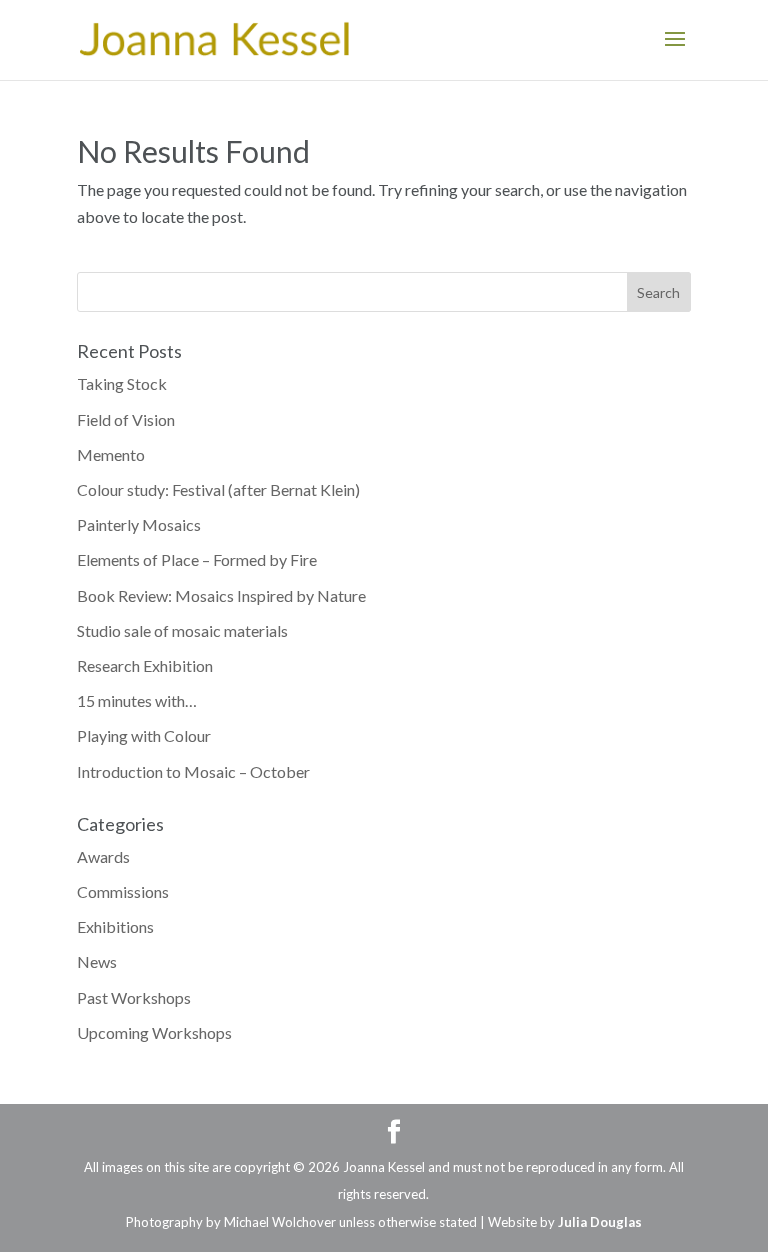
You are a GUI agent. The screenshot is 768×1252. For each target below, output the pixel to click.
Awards (103, 856)
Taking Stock (122, 383)
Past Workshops (134, 997)
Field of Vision (126, 419)
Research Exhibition (145, 665)
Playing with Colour (144, 735)
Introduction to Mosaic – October (193, 771)
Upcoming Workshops (154, 1032)
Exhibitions (115, 926)
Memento (111, 454)
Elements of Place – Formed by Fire (197, 559)
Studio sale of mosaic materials (182, 630)
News (97, 961)
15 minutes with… (137, 700)
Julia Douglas (600, 1222)
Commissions (123, 891)
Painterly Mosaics (139, 524)
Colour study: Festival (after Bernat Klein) (218, 489)
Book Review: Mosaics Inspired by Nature (221, 595)
